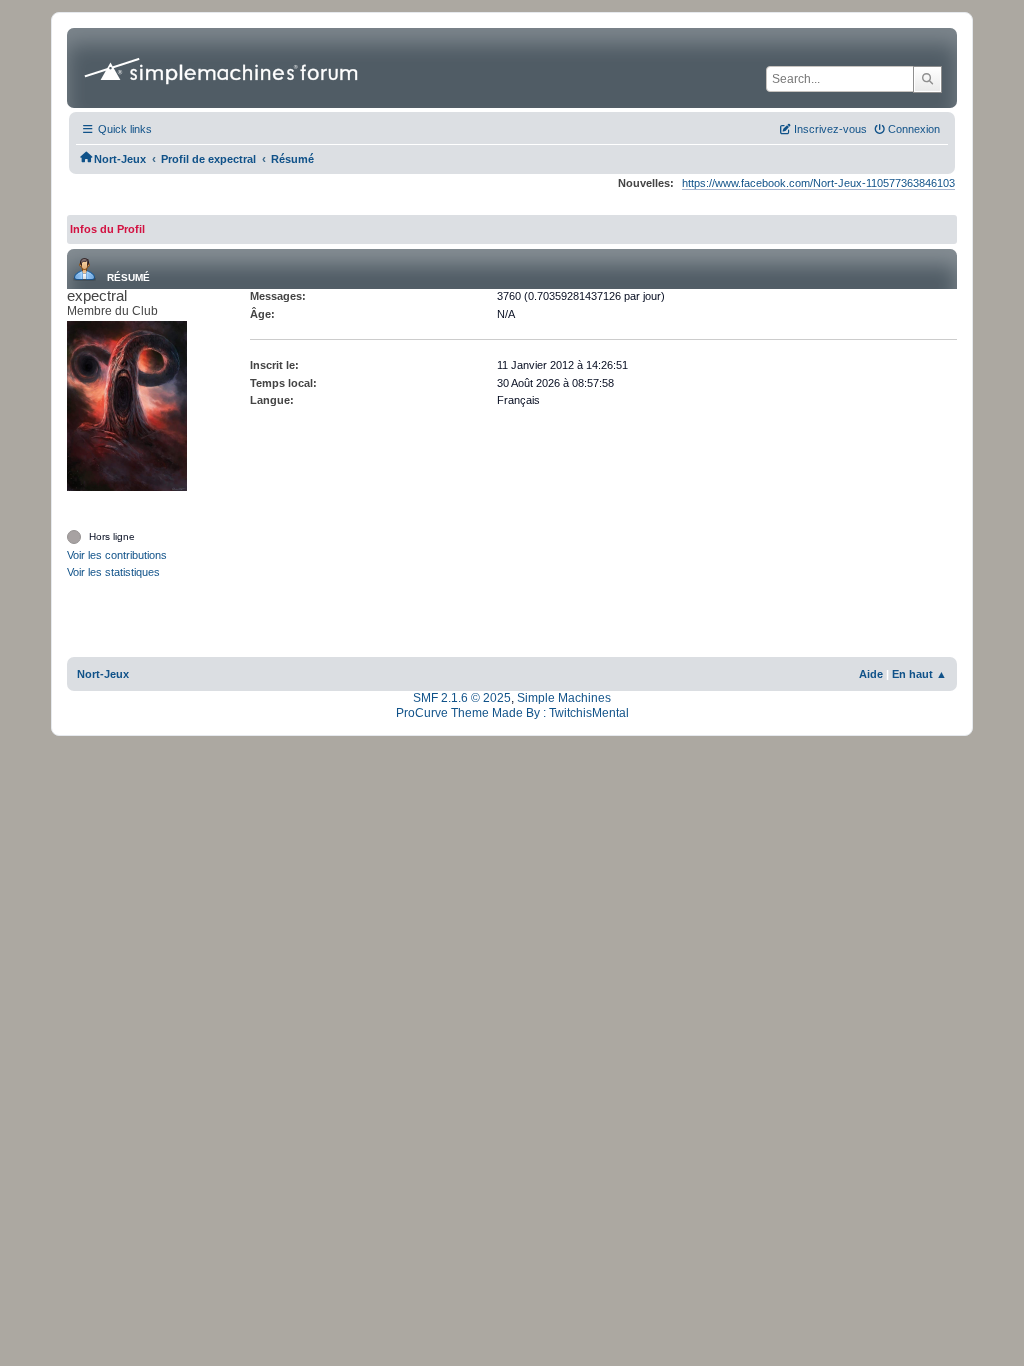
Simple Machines (564, 698)
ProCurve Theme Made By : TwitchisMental (512, 713)
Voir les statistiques (113, 572)
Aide (871, 674)
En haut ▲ (919, 674)
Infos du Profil (107, 229)
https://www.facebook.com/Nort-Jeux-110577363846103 (818, 183)
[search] (927, 79)
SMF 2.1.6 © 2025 (462, 698)
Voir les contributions (117, 555)
